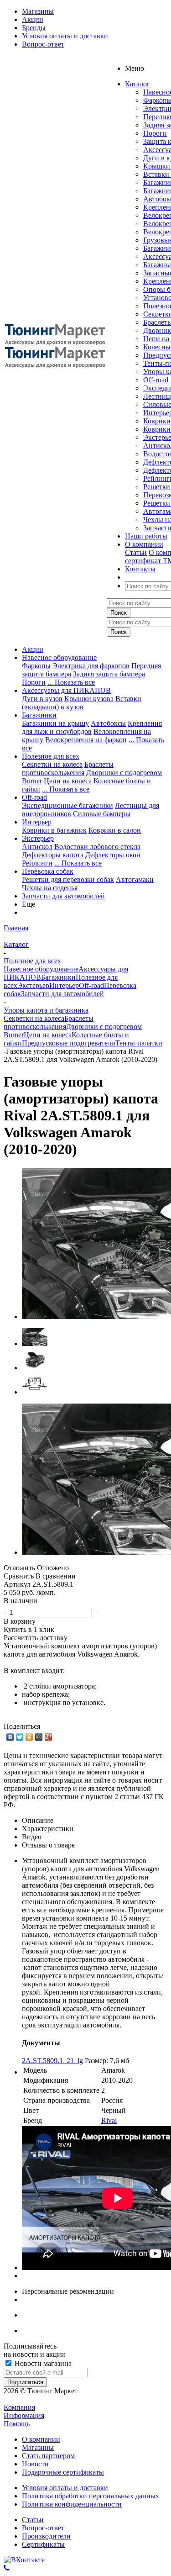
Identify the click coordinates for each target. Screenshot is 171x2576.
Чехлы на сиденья (50, 888)
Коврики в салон (115, 830)
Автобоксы (108, 723)
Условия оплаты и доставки (65, 2488)
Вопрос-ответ (43, 2528)
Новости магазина (42, 2363)
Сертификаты (43, 2544)
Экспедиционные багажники (67, 805)
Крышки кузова (89, 699)
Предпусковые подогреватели (69, 1043)
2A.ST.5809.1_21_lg (52, 2061)
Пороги (155, 133)
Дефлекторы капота (53, 855)
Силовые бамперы (102, 814)
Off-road (156, 380)
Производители (46, 2536)
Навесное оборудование (59, 657)
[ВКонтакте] (10, 1737)
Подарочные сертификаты (63, 2472)
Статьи (136, 552)
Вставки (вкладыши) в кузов (82, 703)
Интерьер (37, 822)
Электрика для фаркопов (91, 666)
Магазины (38, 2447)
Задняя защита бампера (109, 674)
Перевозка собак (48, 871)
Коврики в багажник (54, 830)
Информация (24, 2415)
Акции (33, 649)
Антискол (37, 847)
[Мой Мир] (39, 1737)
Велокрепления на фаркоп (86, 740)
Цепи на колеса (68, 781)
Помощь (17, 2424)
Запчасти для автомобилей (63, 896)
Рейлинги (37, 863)
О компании (41, 2439)
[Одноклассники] (29, 1737)
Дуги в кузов (42, 699)
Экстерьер (38, 838)
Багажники (39, 715)
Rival (109, 2120)
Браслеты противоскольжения (68, 768)
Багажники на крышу (55, 723)
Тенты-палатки (139, 1043)
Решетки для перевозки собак (68, 879)
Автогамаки (135, 879)
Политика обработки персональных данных (91, 2496)
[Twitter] (20, 1737)
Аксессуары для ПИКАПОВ (66, 690)
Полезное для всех (51, 756)
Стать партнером (48, 2456)
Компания (19, 2407)
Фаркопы (36, 666)
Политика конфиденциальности (72, 2504)
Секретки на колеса (52, 764)
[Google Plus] (49, 1737)
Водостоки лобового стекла (97, 847)
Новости (35, 2464)
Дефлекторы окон (113, 855)
